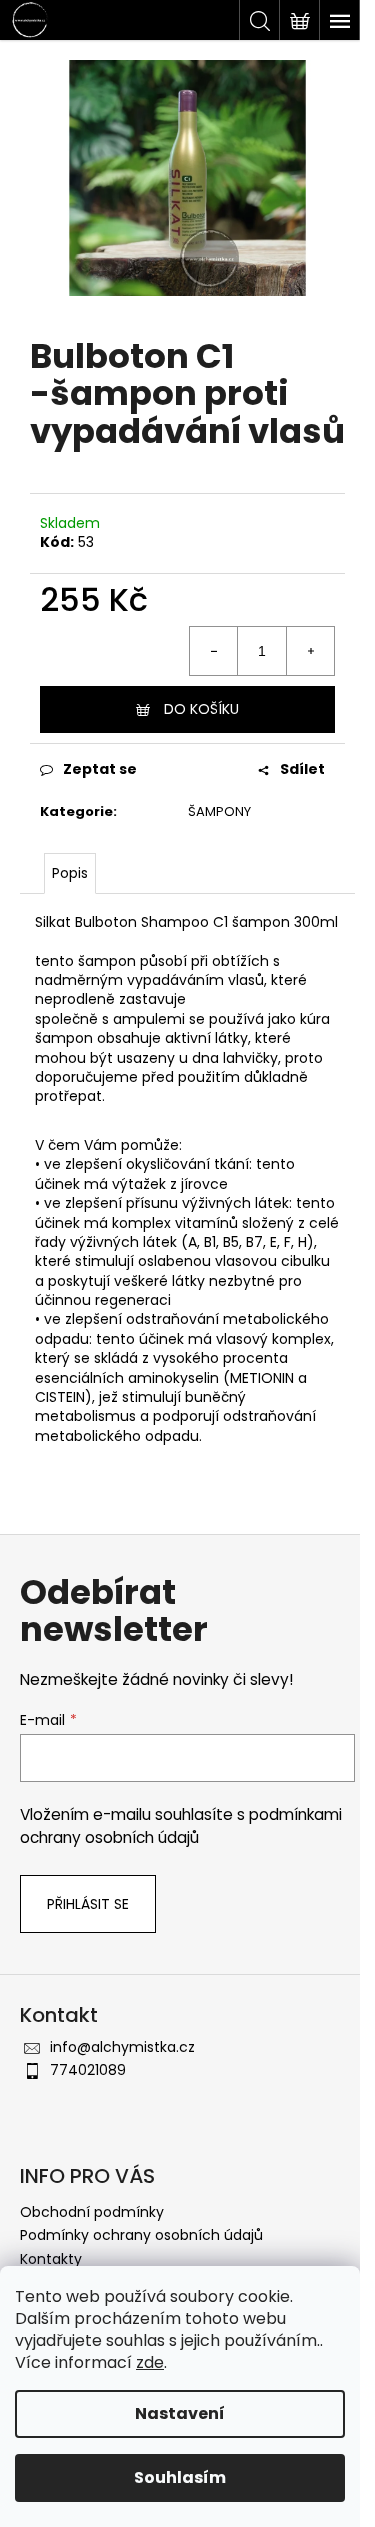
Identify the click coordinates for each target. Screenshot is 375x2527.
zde (150, 2362)
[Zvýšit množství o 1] (310, 651)
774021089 (88, 2070)
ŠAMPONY (219, 811)
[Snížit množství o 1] (214, 651)
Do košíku (201, 709)
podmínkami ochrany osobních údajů (181, 1825)
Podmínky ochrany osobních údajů (141, 2235)
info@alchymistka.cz (122, 2047)
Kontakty (51, 2259)
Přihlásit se (88, 1904)
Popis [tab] (70, 873)
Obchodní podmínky (92, 2212)
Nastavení (180, 2413)
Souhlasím (180, 2477)
